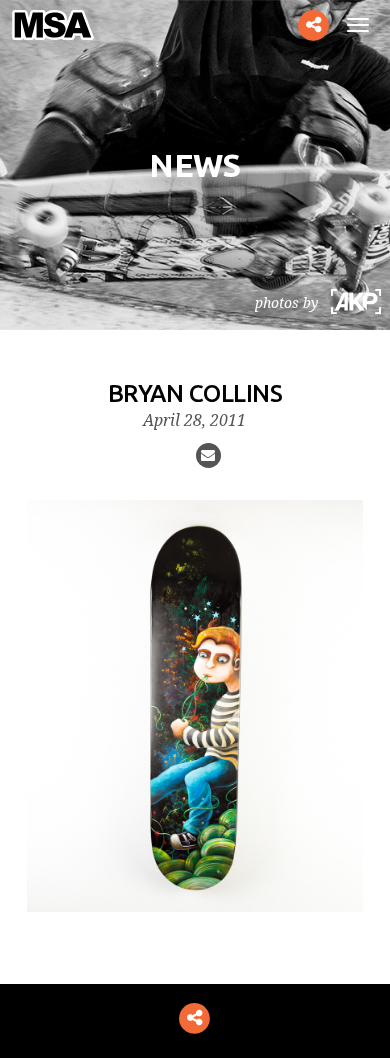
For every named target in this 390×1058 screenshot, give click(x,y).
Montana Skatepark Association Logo (62, 25)
